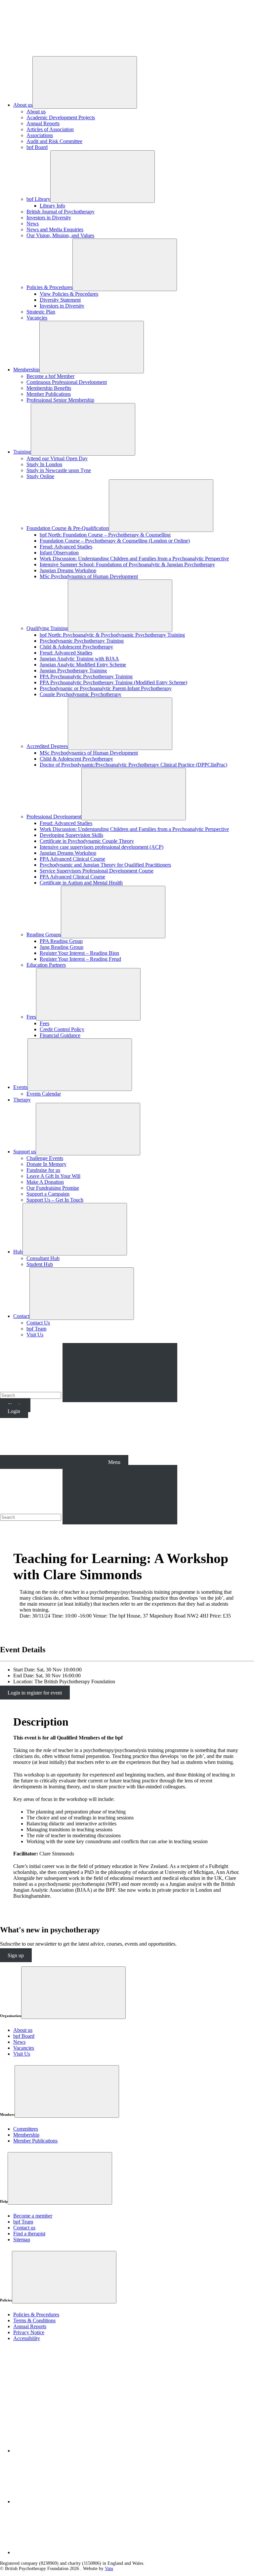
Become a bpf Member (50, 376)
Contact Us (38, 1323)
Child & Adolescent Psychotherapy (76, 647)
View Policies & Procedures (69, 294)
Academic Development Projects (61, 117)
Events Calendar (44, 1094)
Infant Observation (59, 553)
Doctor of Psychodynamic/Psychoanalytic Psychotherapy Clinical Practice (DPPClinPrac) (133, 765)
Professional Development (54, 817)
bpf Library (38, 199)
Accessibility (27, 2338)
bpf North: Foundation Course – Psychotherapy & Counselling (105, 535)
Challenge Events (45, 1158)
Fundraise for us (43, 1170)
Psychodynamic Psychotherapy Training (82, 641)
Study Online (40, 476)
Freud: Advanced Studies (66, 547)
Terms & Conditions (34, 2320)
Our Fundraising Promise (53, 1188)
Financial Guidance (60, 1035)
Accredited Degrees (47, 746)
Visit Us (35, 1335)
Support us (24, 1152)
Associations (40, 135)
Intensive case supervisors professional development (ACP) (102, 847)
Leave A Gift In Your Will (53, 1176)
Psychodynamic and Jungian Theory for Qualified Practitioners (105, 865)
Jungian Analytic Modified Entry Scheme (83, 665)
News (33, 224)
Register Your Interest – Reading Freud (80, 959)
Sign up (16, 1955)
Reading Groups (44, 934)
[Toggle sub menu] (85, 82)
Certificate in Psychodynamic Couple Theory (87, 841)
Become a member (33, 2216)
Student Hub (40, 1264)
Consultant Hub (43, 1258)
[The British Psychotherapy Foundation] (50, 48)
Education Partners (46, 965)
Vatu (109, 2569)
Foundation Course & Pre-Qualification (68, 528)
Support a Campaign (48, 1194)
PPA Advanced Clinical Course (72, 859)
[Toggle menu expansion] (73, 1993)
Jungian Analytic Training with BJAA (79, 659)
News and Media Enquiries (55, 229)
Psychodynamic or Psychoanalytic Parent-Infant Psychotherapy (106, 688)
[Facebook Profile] (63, 2501)
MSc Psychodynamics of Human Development (89, 576)
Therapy (22, 1100)
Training (22, 452)
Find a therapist (29, 2234)
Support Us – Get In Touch (55, 1200)
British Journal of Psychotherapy (61, 212)
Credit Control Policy (62, 1029)
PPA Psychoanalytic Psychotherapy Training (86, 676)
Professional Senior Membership (60, 400)
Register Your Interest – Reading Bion (79, 953)
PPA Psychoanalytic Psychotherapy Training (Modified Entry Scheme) (113, 682)
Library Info (52, 206)
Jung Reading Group (62, 947)
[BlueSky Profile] (63, 2552)
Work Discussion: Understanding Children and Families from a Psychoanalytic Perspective (134, 559)
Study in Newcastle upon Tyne (59, 470)
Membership (26, 370)
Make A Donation (45, 1182)
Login (14, 1411)
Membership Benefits (49, 388)
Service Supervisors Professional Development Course (97, 871)
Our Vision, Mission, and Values (60, 235)
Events (20, 1087)
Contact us (24, 2228)
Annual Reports (43, 123)
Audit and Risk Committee (54, 141)
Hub (18, 1252)
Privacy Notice (29, 2332)
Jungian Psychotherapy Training (73, 671)
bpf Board (37, 147)
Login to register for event (35, 1693)
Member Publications (49, 394)
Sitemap (22, 2240)
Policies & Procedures (49, 287)
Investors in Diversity (49, 218)
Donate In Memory (46, 1164)
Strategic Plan (41, 312)
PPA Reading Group (61, 941)
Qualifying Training (47, 628)
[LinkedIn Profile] (63, 2451)
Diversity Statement (60, 300)
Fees (31, 1017)
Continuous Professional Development (67, 382)
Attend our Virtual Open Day (57, 458)
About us (23, 105)
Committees (26, 2129)
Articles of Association (50, 129)
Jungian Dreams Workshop (68, 570)
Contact (21, 1316)
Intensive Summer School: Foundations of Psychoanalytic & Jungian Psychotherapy (127, 564)
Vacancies (37, 318)
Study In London (44, 464)
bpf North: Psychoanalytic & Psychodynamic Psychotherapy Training (112, 635)
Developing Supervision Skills (71, 835)
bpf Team (36, 1329)
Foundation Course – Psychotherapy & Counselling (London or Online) (115, 541)
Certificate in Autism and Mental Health (81, 883)
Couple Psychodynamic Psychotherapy (81, 694)
